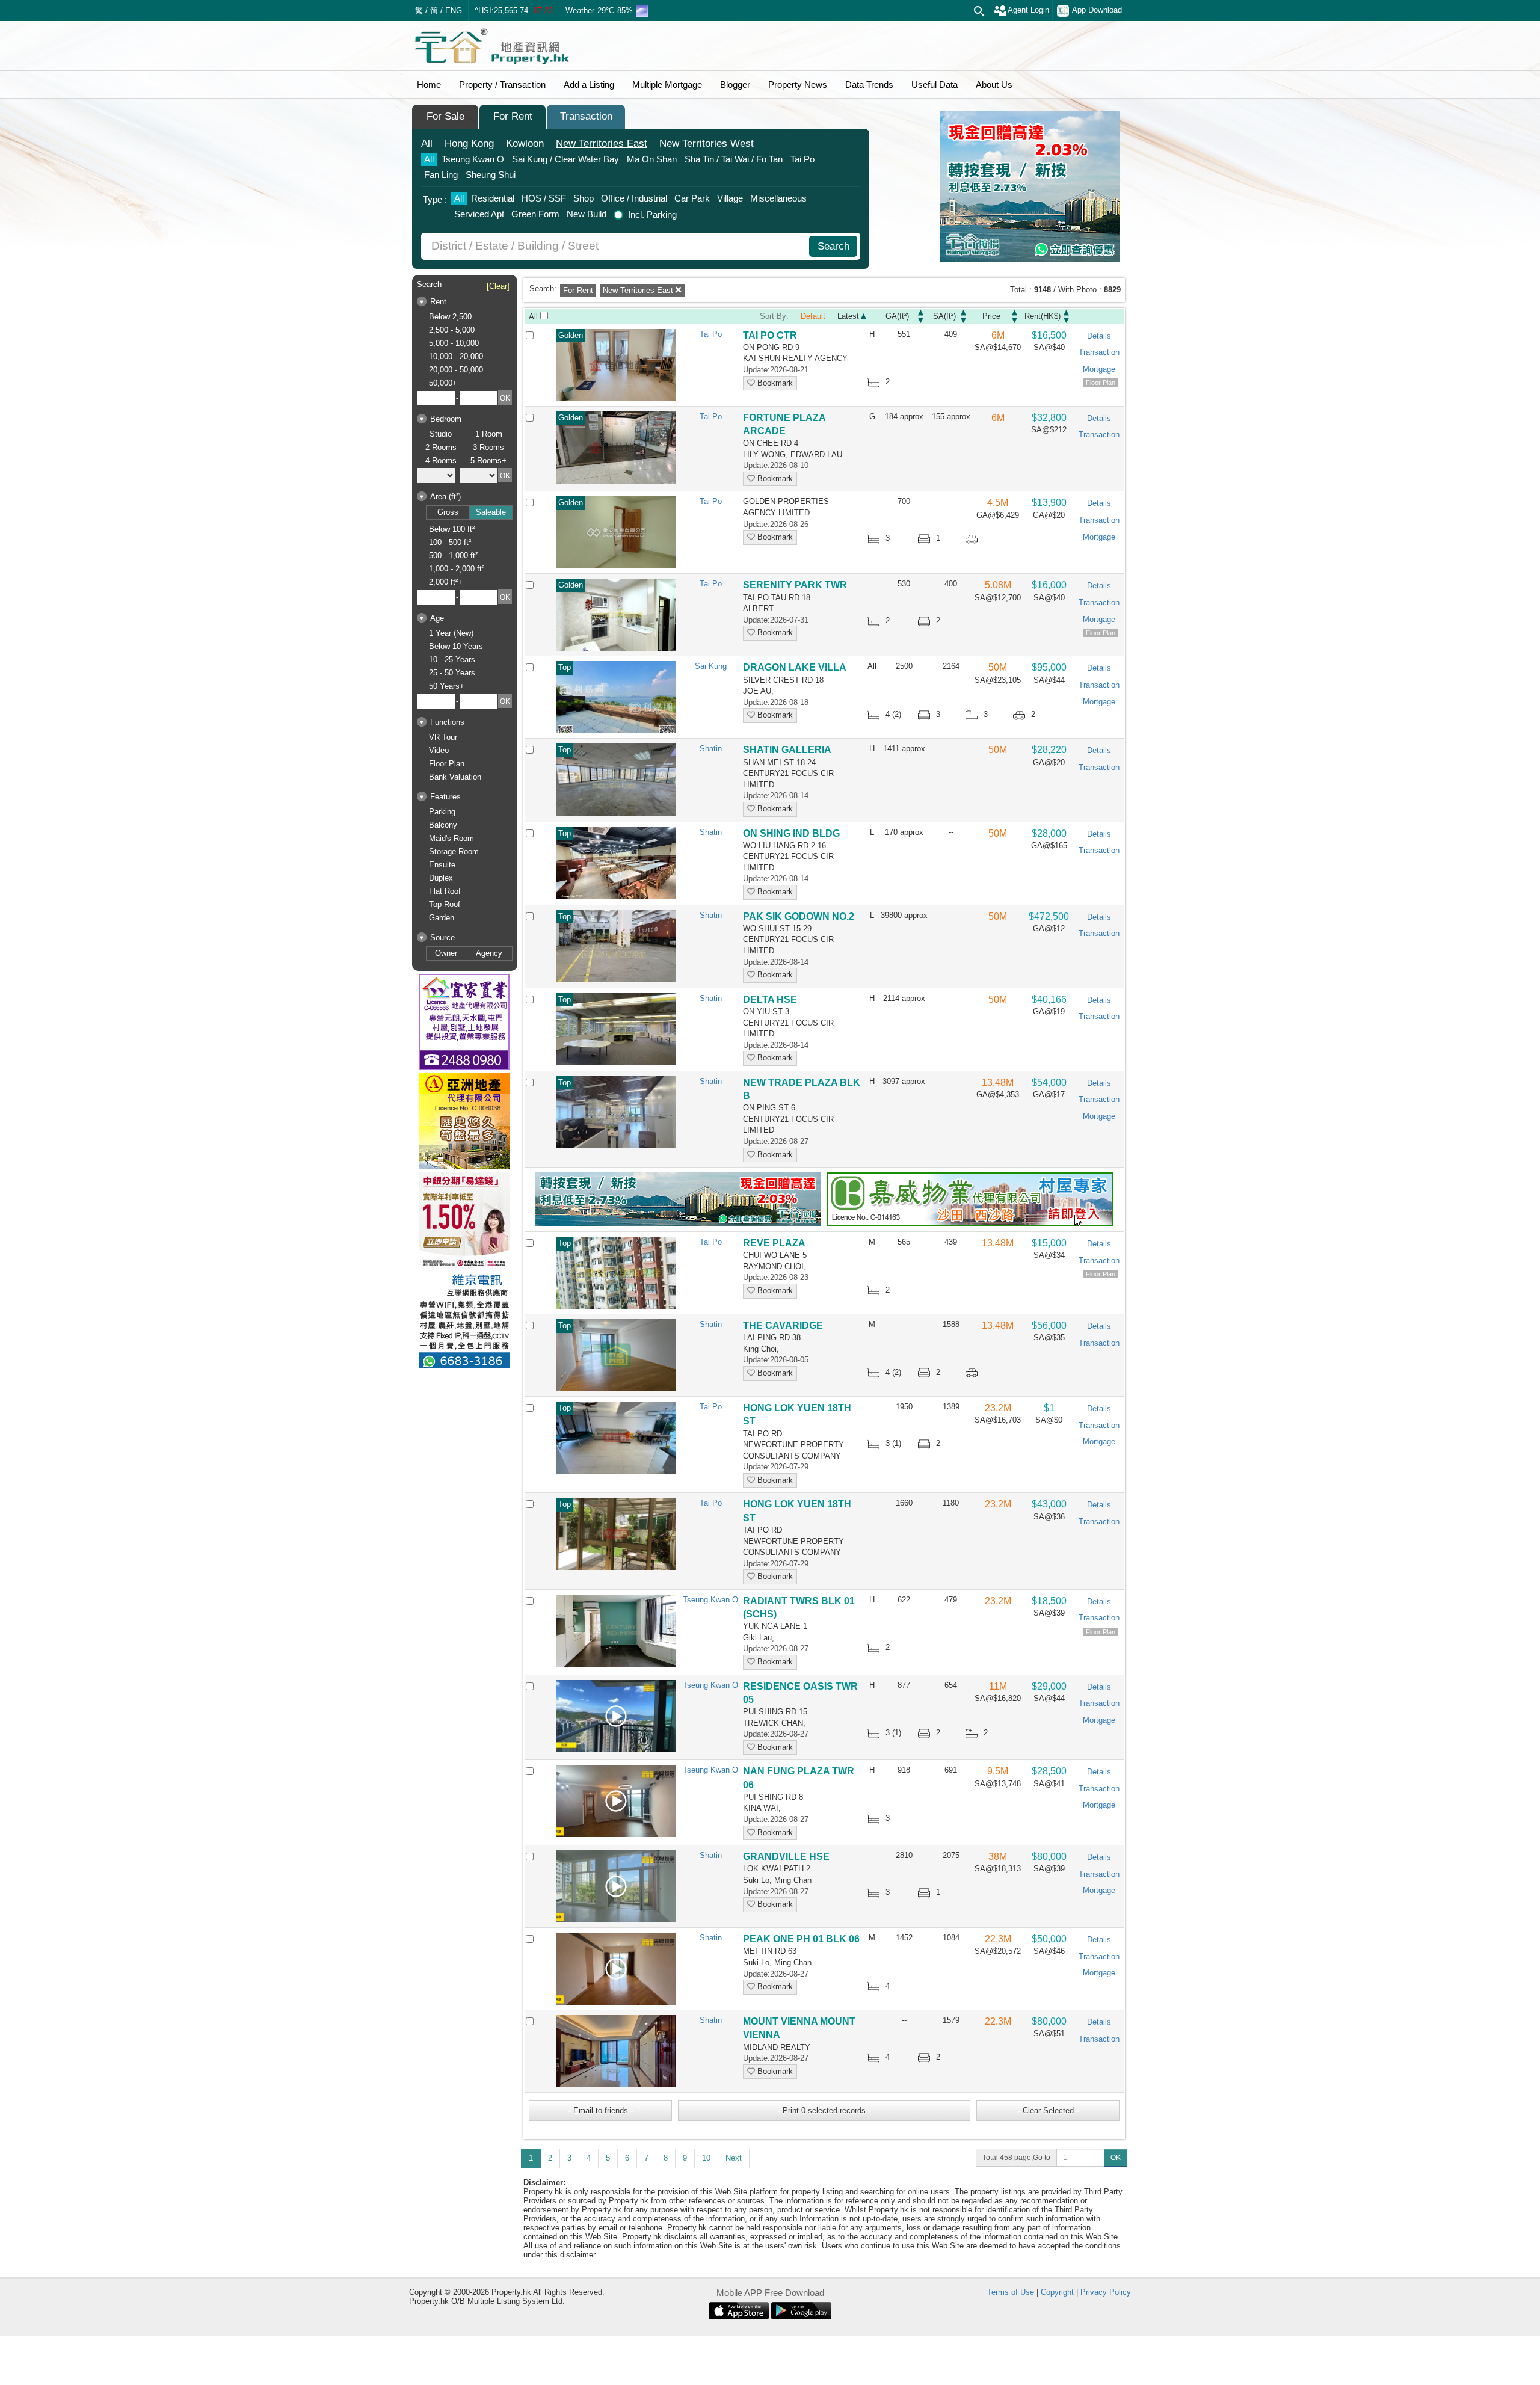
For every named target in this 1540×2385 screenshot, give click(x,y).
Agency (489, 953)
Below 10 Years (456, 646)
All (427, 143)
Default (813, 316)
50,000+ (443, 383)
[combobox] (617, 246)
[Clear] (498, 286)
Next (734, 2158)
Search (833, 246)
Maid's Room (451, 838)
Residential (493, 198)
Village (730, 198)
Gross (448, 512)
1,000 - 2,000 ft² (457, 569)
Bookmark (774, 383)
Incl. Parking (652, 214)
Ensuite (442, 865)
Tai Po (802, 159)
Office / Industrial (634, 198)
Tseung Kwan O (473, 159)
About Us (994, 85)
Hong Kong (469, 143)
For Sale (445, 116)
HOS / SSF (544, 198)
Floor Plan (447, 764)
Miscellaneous (778, 198)
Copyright (1057, 2292)
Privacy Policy (1106, 2292)
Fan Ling (441, 175)
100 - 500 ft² (450, 542)
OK (1116, 2158)
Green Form (535, 214)
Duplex (441, 878)
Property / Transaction (502, 85)
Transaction (586, 116)
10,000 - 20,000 (456, 356)
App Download (1097, 10)
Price (991, 316)
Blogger (735, 85)
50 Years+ (447, 686)
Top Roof (445, 904)
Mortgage (1099, 369)
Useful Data (935, 85)
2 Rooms (441, 447)
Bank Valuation (455, 777)
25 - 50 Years (452, 673)
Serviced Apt (479, 214)
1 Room (489, 434)
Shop (584, 198)
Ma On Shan (652, 159)
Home (429, 85)
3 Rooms (488, 447)
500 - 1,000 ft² (453, 555)
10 (706, 2158)
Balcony (443, 825)
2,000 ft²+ (446, 582)
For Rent (513, 116)
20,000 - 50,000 (456, 370)
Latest (848, 316)
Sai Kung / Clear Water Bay (565, 159)
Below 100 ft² (452, 529)
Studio (441, 434)
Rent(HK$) (1043, 316)
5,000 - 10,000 (454, 343)
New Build (587, 214)
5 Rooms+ (488, 460)
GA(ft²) (897, 316)
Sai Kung (711, 666)
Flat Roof (445, 891)
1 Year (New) (451, 633)
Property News (798, 85)
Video (439, 750)
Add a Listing (589, 85)
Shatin (711, 749)
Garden (442, 918)
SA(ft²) (944, 316)
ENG (454, 11)
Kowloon (525, 143)
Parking (442, 812)
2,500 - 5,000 (452, 330)
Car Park (692, 198)
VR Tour (443, 737)
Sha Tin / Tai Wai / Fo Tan (734, 159)
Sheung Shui (491, 175)
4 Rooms (441, 460)
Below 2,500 (450, 317)
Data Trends (869, 85)
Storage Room (454, 851)
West (707, 143)
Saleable (491, 512)
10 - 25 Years (452, 660)
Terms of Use (1011, 2292)
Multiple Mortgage (667, 85)
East (602, 143)
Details (1099, 336)
